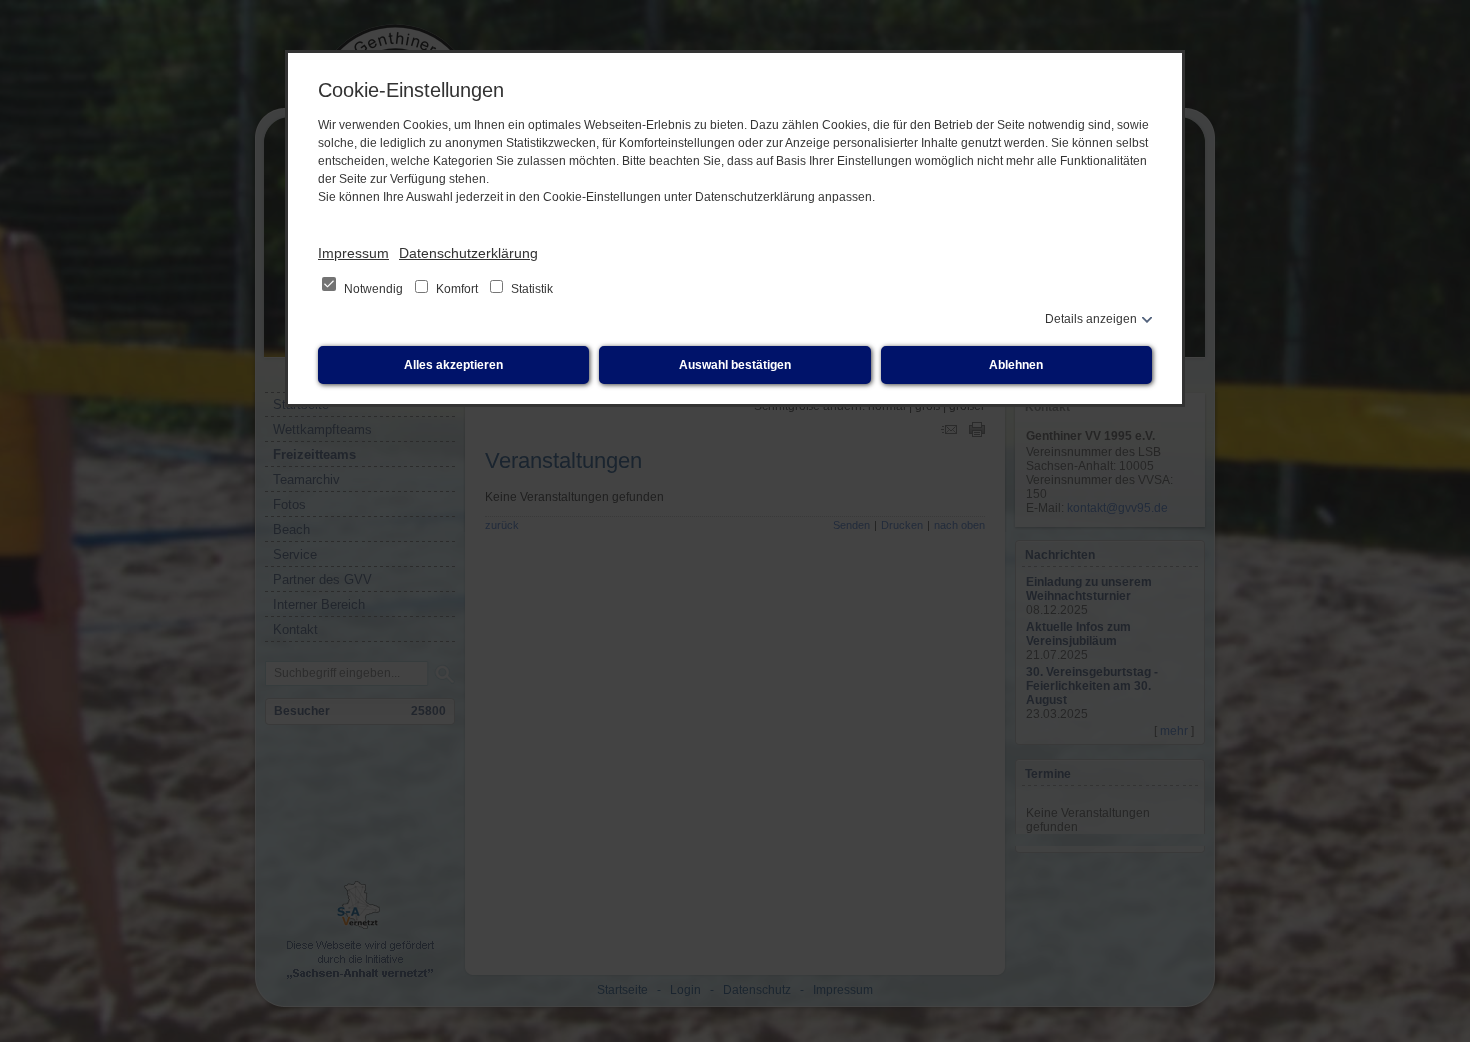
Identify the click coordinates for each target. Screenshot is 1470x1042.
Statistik (530, 289)
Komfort (457, 289)
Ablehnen (1016, 365)
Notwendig (373, 289)
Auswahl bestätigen (735, 365)
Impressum (353, 253)
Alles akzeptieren (453, 365)
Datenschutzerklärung (468, 253)
